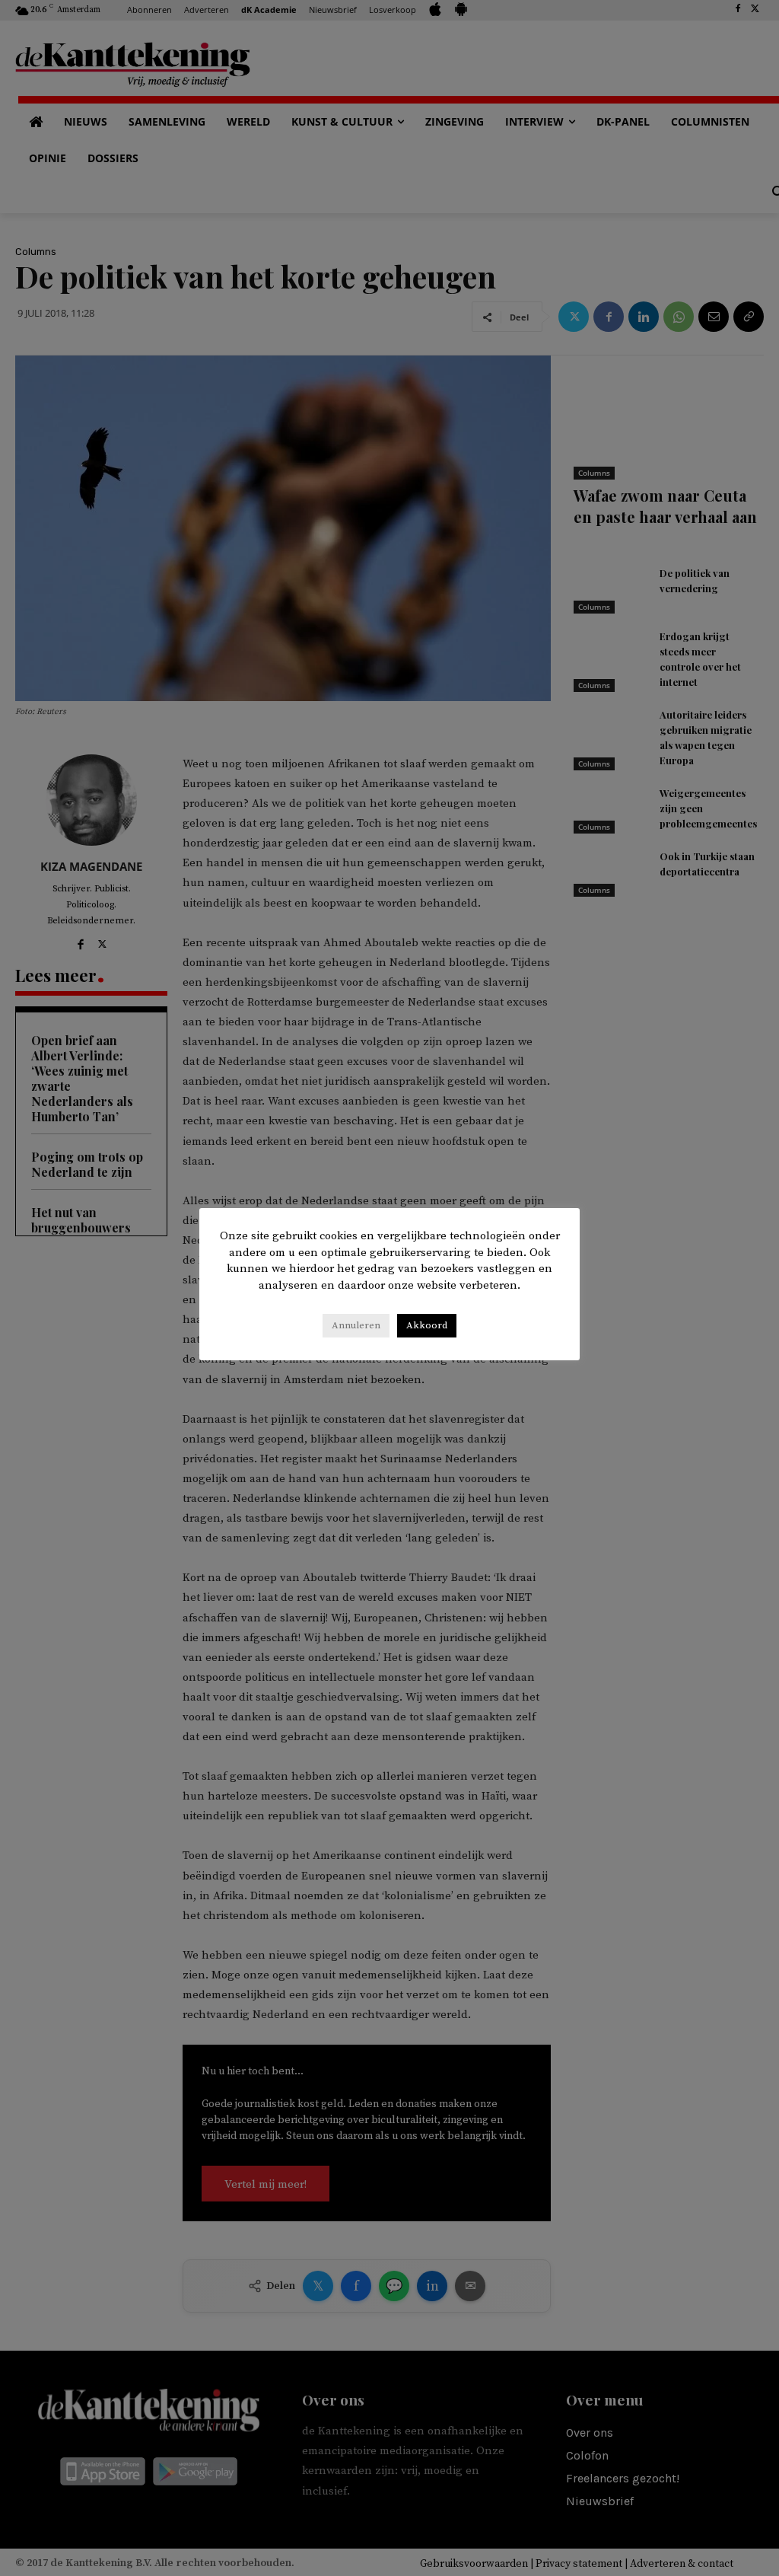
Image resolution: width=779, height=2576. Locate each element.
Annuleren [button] (356, 1325)
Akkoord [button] (427, 1325)
